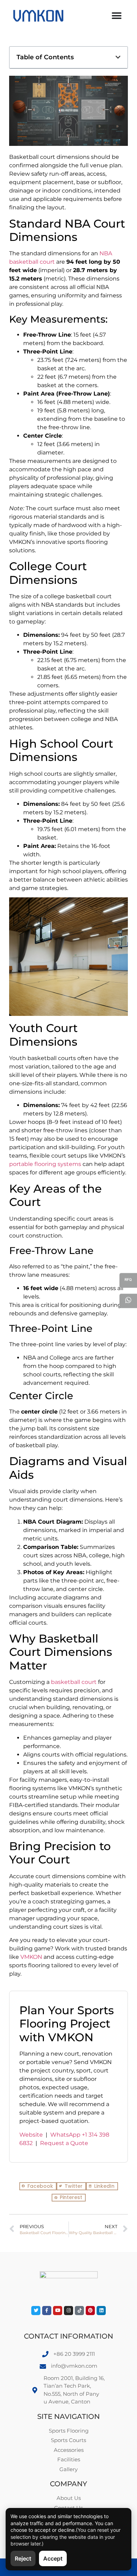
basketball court (74, 1682)
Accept (53, 2558)
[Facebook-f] (47, 2311)
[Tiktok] (79, 2311)
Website (31, 2135)
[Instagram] (68, 2311)
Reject (23, 2558)
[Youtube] (58, 2311)
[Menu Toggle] (117, 16)
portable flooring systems (45, 1164)
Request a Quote (64, 2143)
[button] (118, 57)
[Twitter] (36, 2311)
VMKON (31, 1957)
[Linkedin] (101, 2311)
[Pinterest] (90, 2311)
